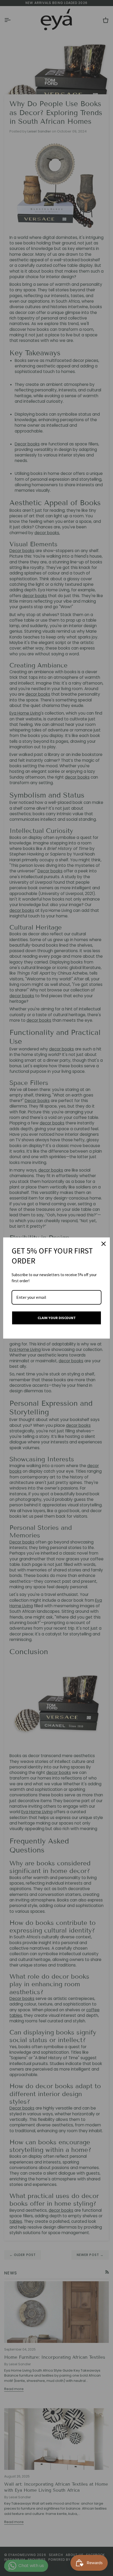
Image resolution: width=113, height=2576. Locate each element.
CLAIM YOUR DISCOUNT (57, 1318)
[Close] (104, 1244)
